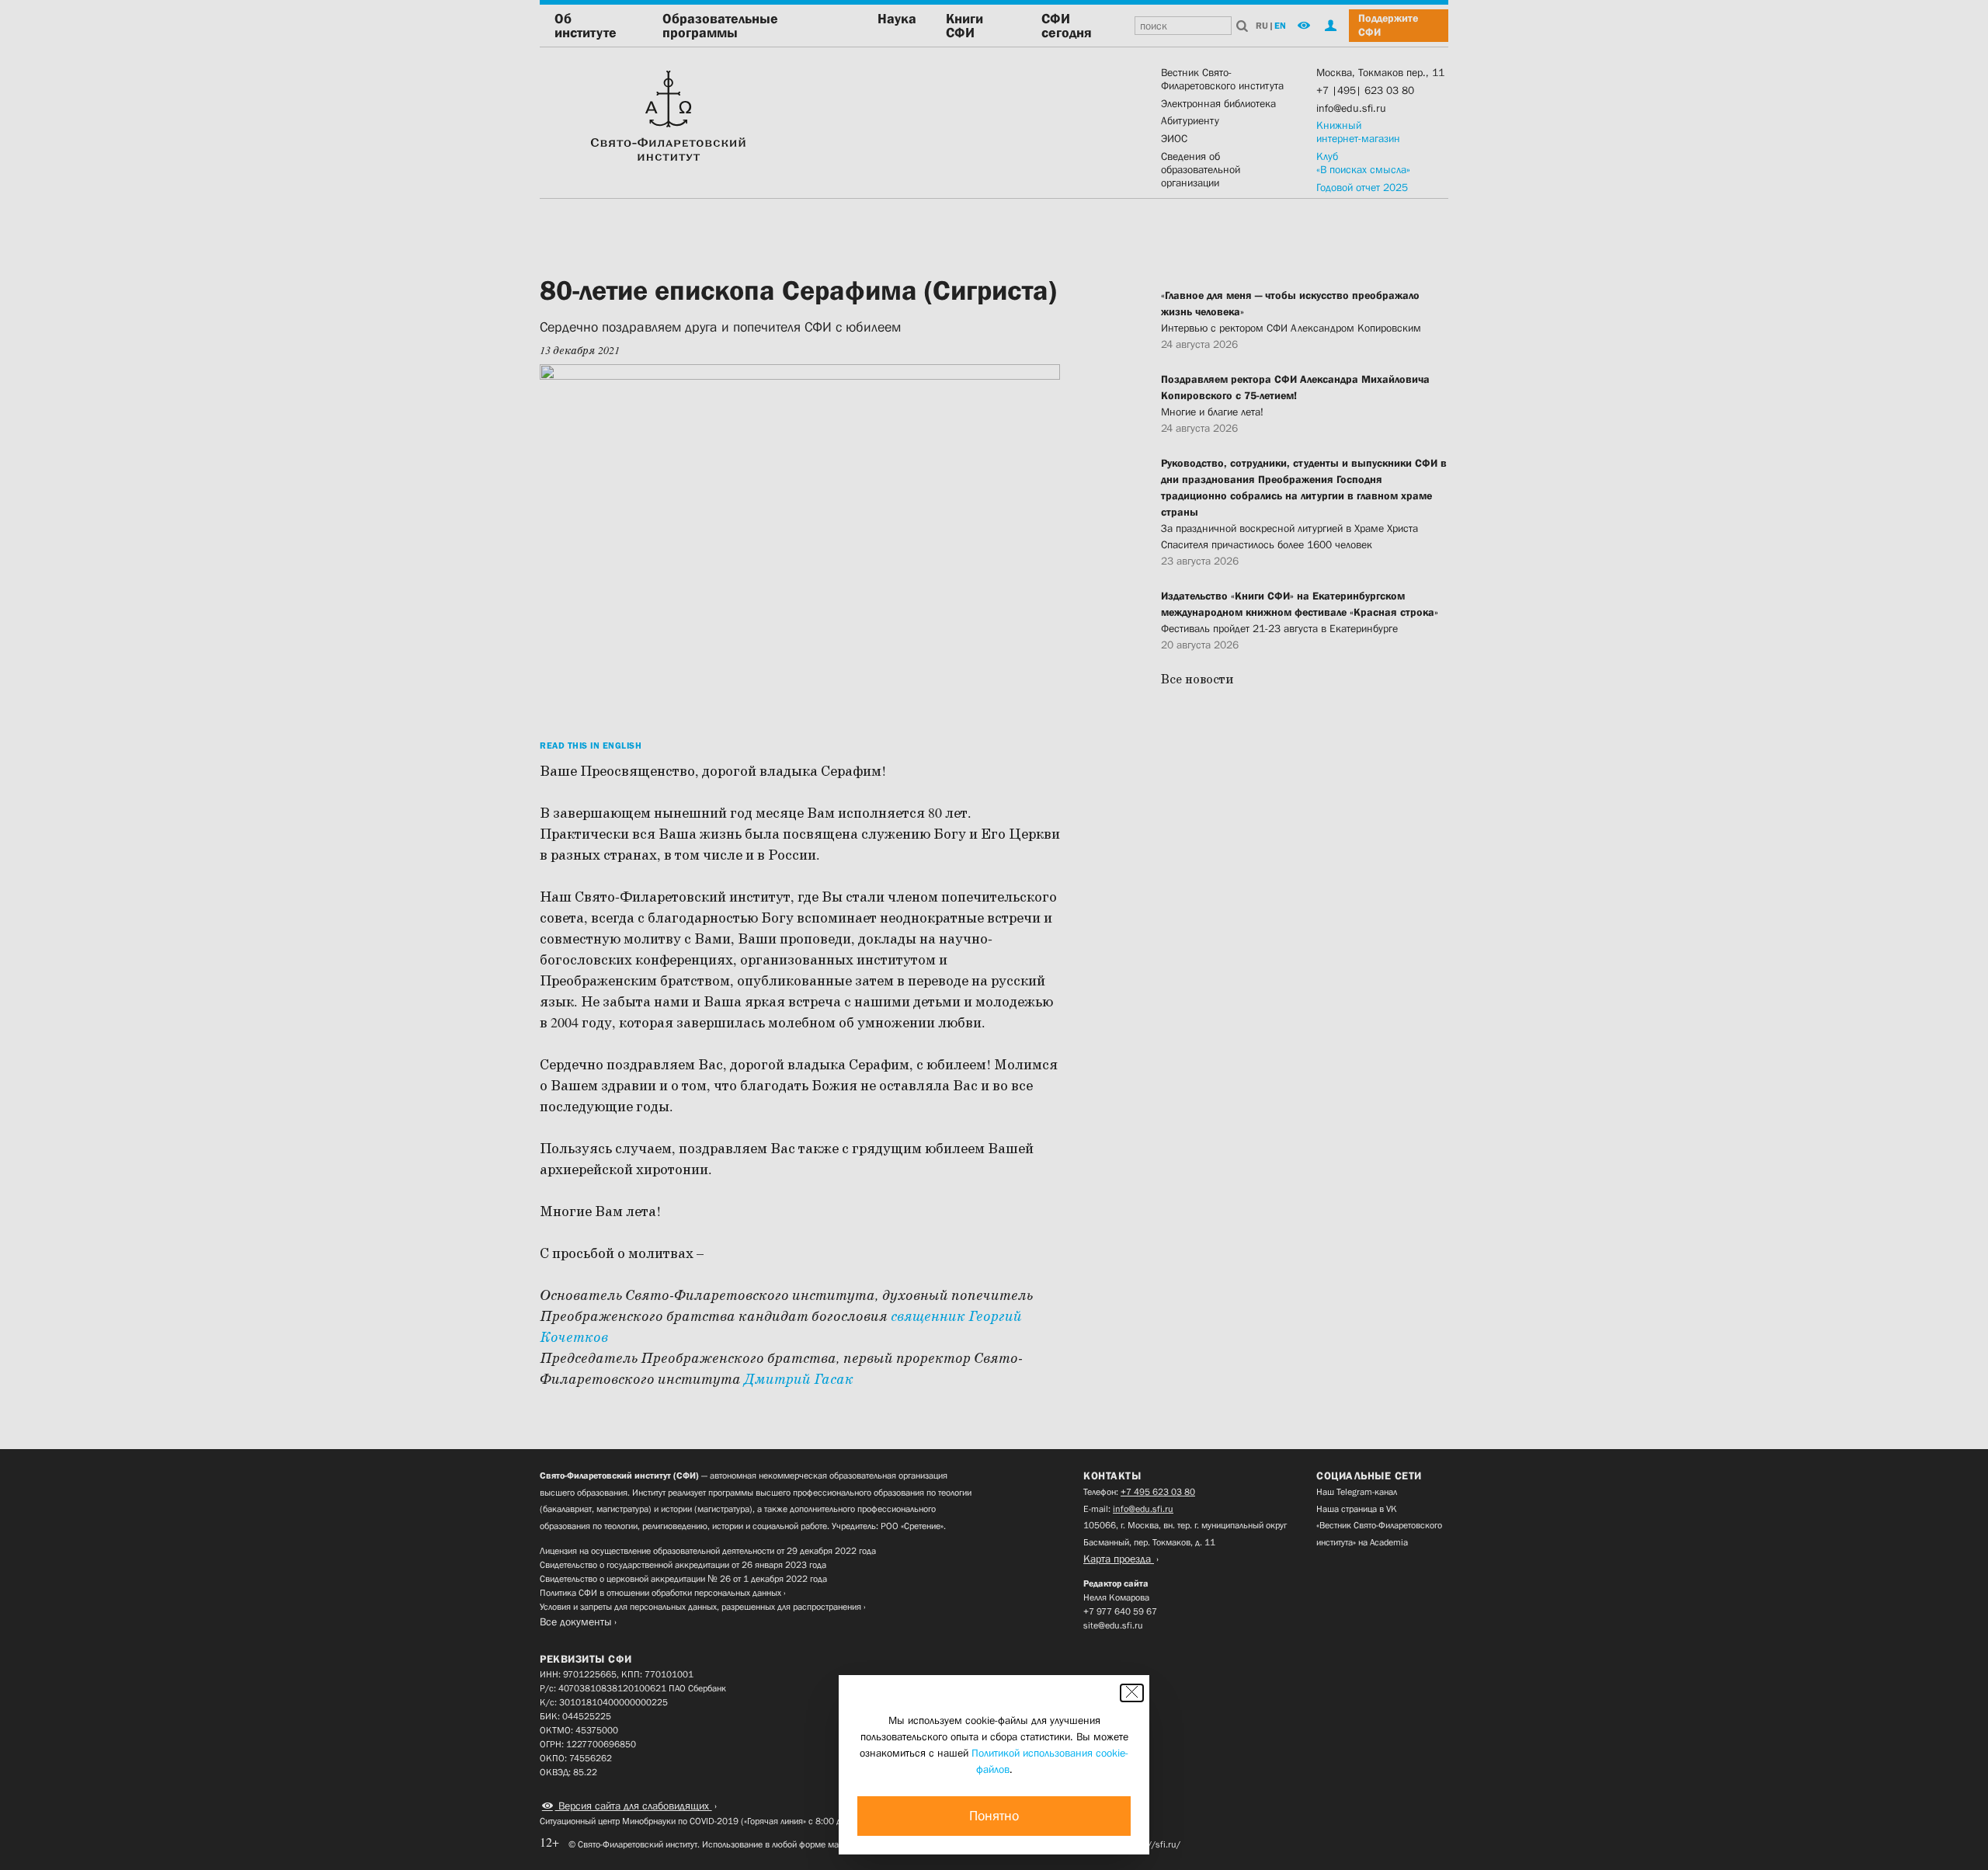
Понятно (994, 1816)
